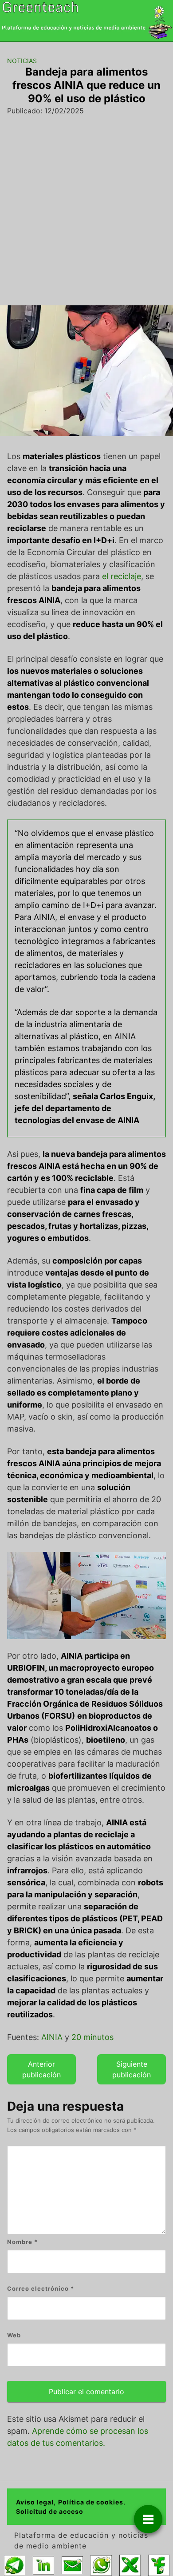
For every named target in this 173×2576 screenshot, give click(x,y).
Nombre (22, 2242)
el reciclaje (122, 576)
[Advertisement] (86, 214)
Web (14, 2335)
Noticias (22, 61)
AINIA (52, 2037)
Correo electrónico (41, 2288)
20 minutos (92, 2037)
